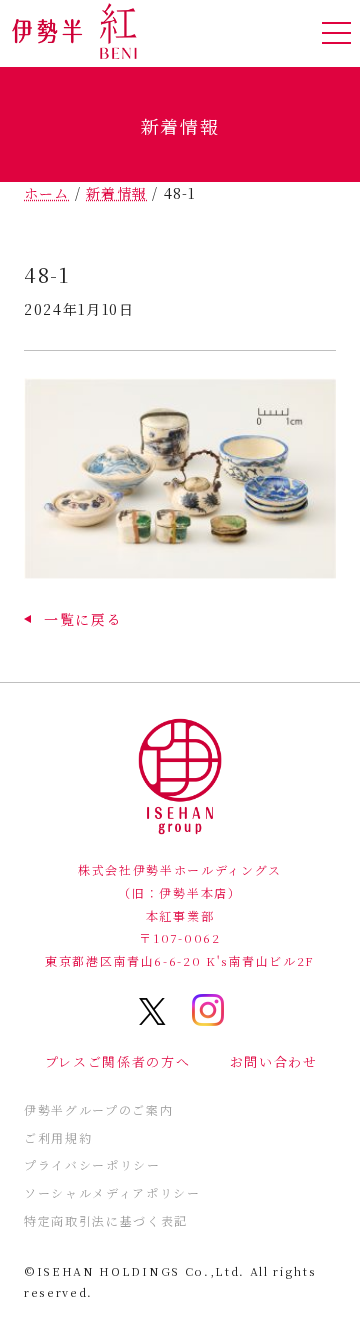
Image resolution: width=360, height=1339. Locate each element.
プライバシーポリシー (92, 1164)
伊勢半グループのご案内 (98, 1109)
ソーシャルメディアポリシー (112, 1192)
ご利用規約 (58, 1137)
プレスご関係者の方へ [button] (118, 1061)
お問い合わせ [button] (274, 1061)
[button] (73, 619)
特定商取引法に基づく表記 (106, 1220)
